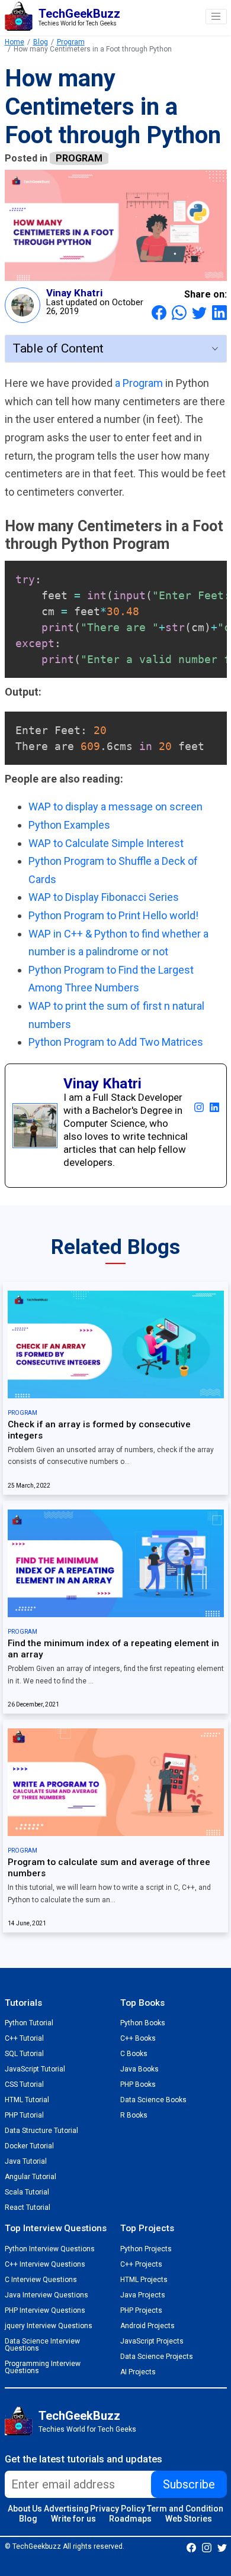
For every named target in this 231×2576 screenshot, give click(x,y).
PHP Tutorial (24, 2115)
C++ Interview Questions (45, 2264)
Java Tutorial (26, 2161)
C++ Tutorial (24, 2038)
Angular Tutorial (31, 2177)
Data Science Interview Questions (42, 2345)
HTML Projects (144, 2280)
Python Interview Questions (50, 2249)
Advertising (66, 2509)
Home (15, 42)
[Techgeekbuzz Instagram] (207, 2547)
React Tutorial (28, 2207)
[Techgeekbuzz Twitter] (222, 2547)
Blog (41, 42)
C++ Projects (141, 2264)
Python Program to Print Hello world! (113, 915)
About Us (25, 2509)
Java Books (139, 2069)
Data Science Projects (157, 2357)
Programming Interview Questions (43, 2367)
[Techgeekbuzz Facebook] (191, 2547)
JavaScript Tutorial (35, 2069)
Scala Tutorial (27, 2192)
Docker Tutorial (29, 2146)
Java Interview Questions (46, 2295)
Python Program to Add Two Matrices (116, 1042)
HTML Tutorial (27, 2100)
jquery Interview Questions (49, 2326)
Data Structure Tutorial (41, 2131)
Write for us (73, 2519)
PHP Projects (141, 2310)
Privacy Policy (118, 2509)
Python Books (143, 2023)
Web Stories (189, 2519)
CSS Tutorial (24, 2084)
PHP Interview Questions (45, 2310)
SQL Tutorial (24, 2054)
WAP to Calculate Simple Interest (106, 843)
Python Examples (69, 825)
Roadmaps (130, 2519)
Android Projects (147, 2326)
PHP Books (138, 2084)
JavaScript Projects (152, 2341)
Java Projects (143, 2295)
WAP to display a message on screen (115, 807)
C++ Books (138, 2038)
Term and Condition (185, 2509)
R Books (134, 2115)
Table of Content (58, 348)
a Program (140, 383)
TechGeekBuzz (79, 2416)
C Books (134, 2054)
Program (71, 42)
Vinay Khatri (74, 293)
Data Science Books (153, 2100)
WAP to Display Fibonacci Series (104, 897)
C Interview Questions (41, 2280)
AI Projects (138, 2372)
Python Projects (146, 2249)
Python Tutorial (29, 2023)
